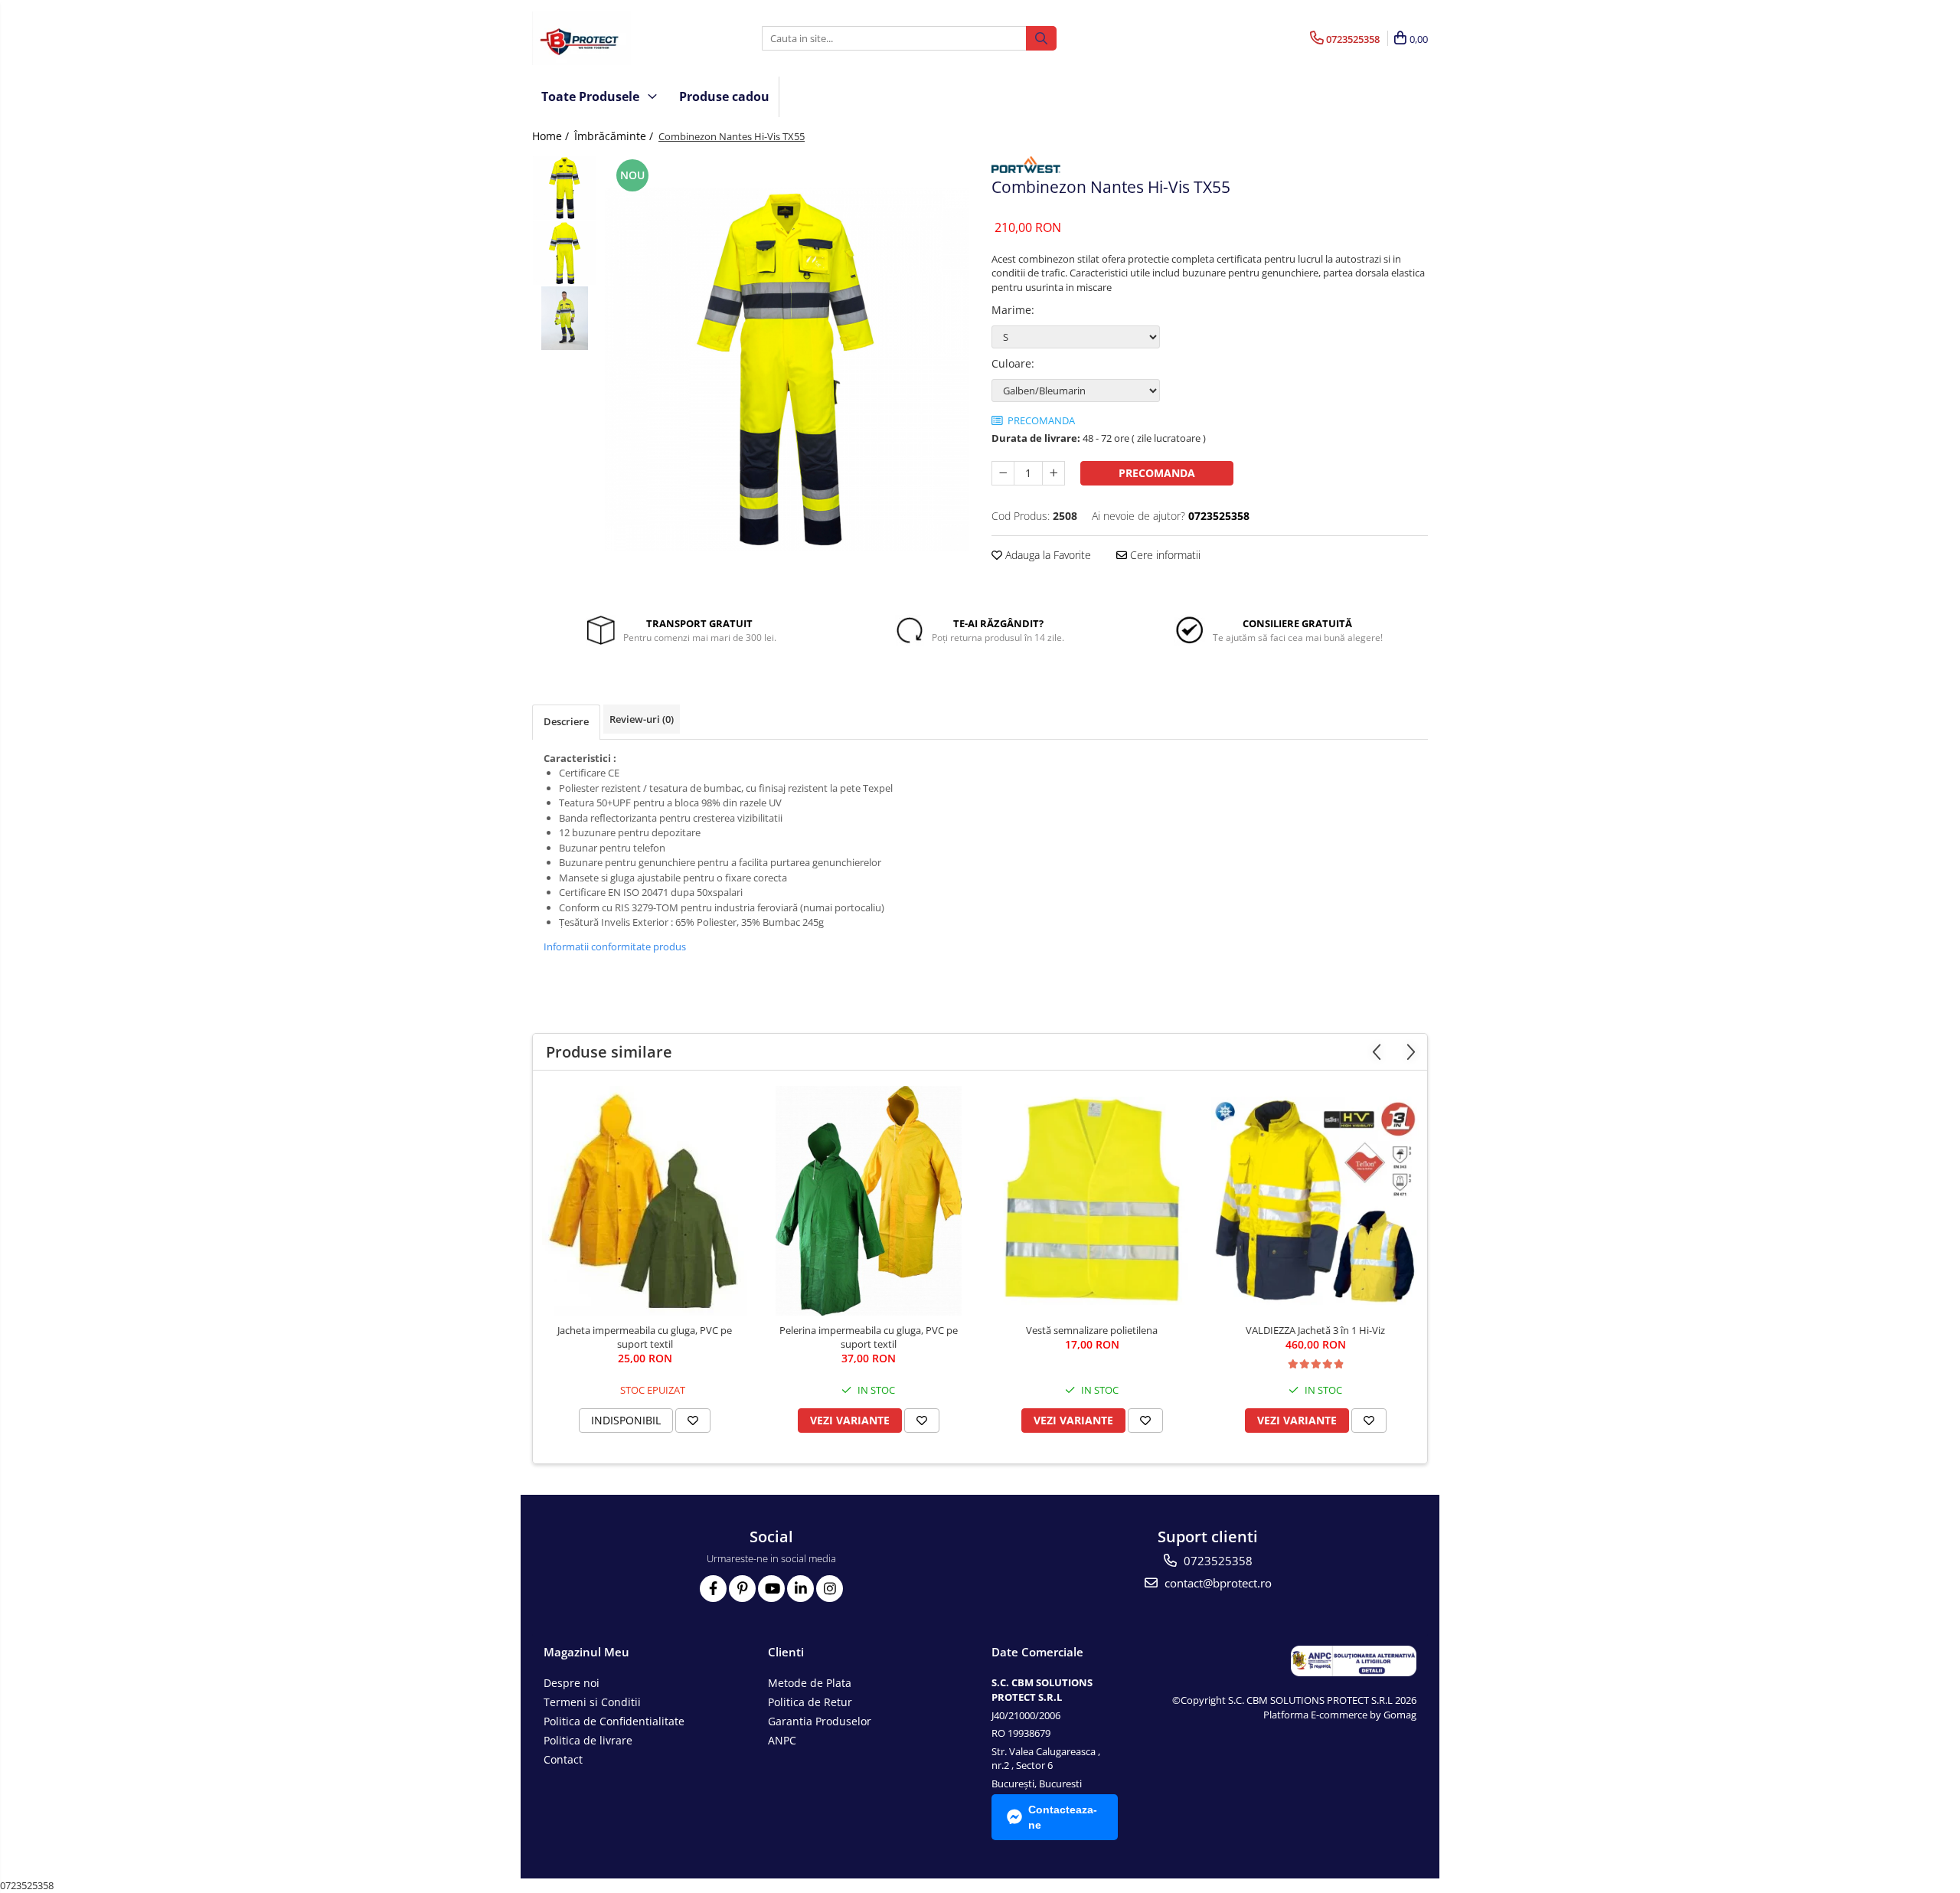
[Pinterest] (742, 1589)
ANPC (782, 1740)
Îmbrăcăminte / (615, 136)
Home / (552, 136)
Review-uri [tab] (642, 719)
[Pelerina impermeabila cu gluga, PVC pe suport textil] (868, 1201)
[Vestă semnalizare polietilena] (1092, 1201)
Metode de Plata (810, 1683)
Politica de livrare (588, 1740)
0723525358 (1217, 1561)
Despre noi (572, 1683)
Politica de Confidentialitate (614, 1721)
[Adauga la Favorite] (693, 1421)
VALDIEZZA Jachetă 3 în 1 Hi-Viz (1315, 1330)
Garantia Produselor (820, 1721)
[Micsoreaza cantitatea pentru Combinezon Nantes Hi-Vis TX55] (1003, 473)
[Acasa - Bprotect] (609, 38)
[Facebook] (713, 1589)
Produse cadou (724, 96)
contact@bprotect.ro (1217, 1583)
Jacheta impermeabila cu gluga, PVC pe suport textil (645, 1337)
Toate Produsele (592, 96)
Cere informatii (1164, 555)
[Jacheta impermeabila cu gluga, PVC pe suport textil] (645, 1201)
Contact (563, 1759)
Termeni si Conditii (592, 1702)
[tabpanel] (787, 369)
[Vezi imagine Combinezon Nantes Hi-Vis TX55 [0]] (565, 188)
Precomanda (1157, 473)
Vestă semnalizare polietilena (1092, 1330)
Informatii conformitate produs (615, 947)
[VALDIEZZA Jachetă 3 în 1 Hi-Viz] (1315, 1201)
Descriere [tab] (566, 721)
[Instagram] (830, 1589)
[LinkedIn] (800, 1589)
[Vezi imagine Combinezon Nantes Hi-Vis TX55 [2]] (565, 318)
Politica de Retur (810, 1702)
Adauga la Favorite (1047, 555)
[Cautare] (1041, 38)
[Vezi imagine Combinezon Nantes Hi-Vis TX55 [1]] (565, 253)
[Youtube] (771, 1589)
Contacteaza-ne (1063, 1817)
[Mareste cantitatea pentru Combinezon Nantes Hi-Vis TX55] (1053, 473)
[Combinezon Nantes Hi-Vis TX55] (787, 369)
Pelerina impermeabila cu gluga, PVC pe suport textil (869, 1337)
